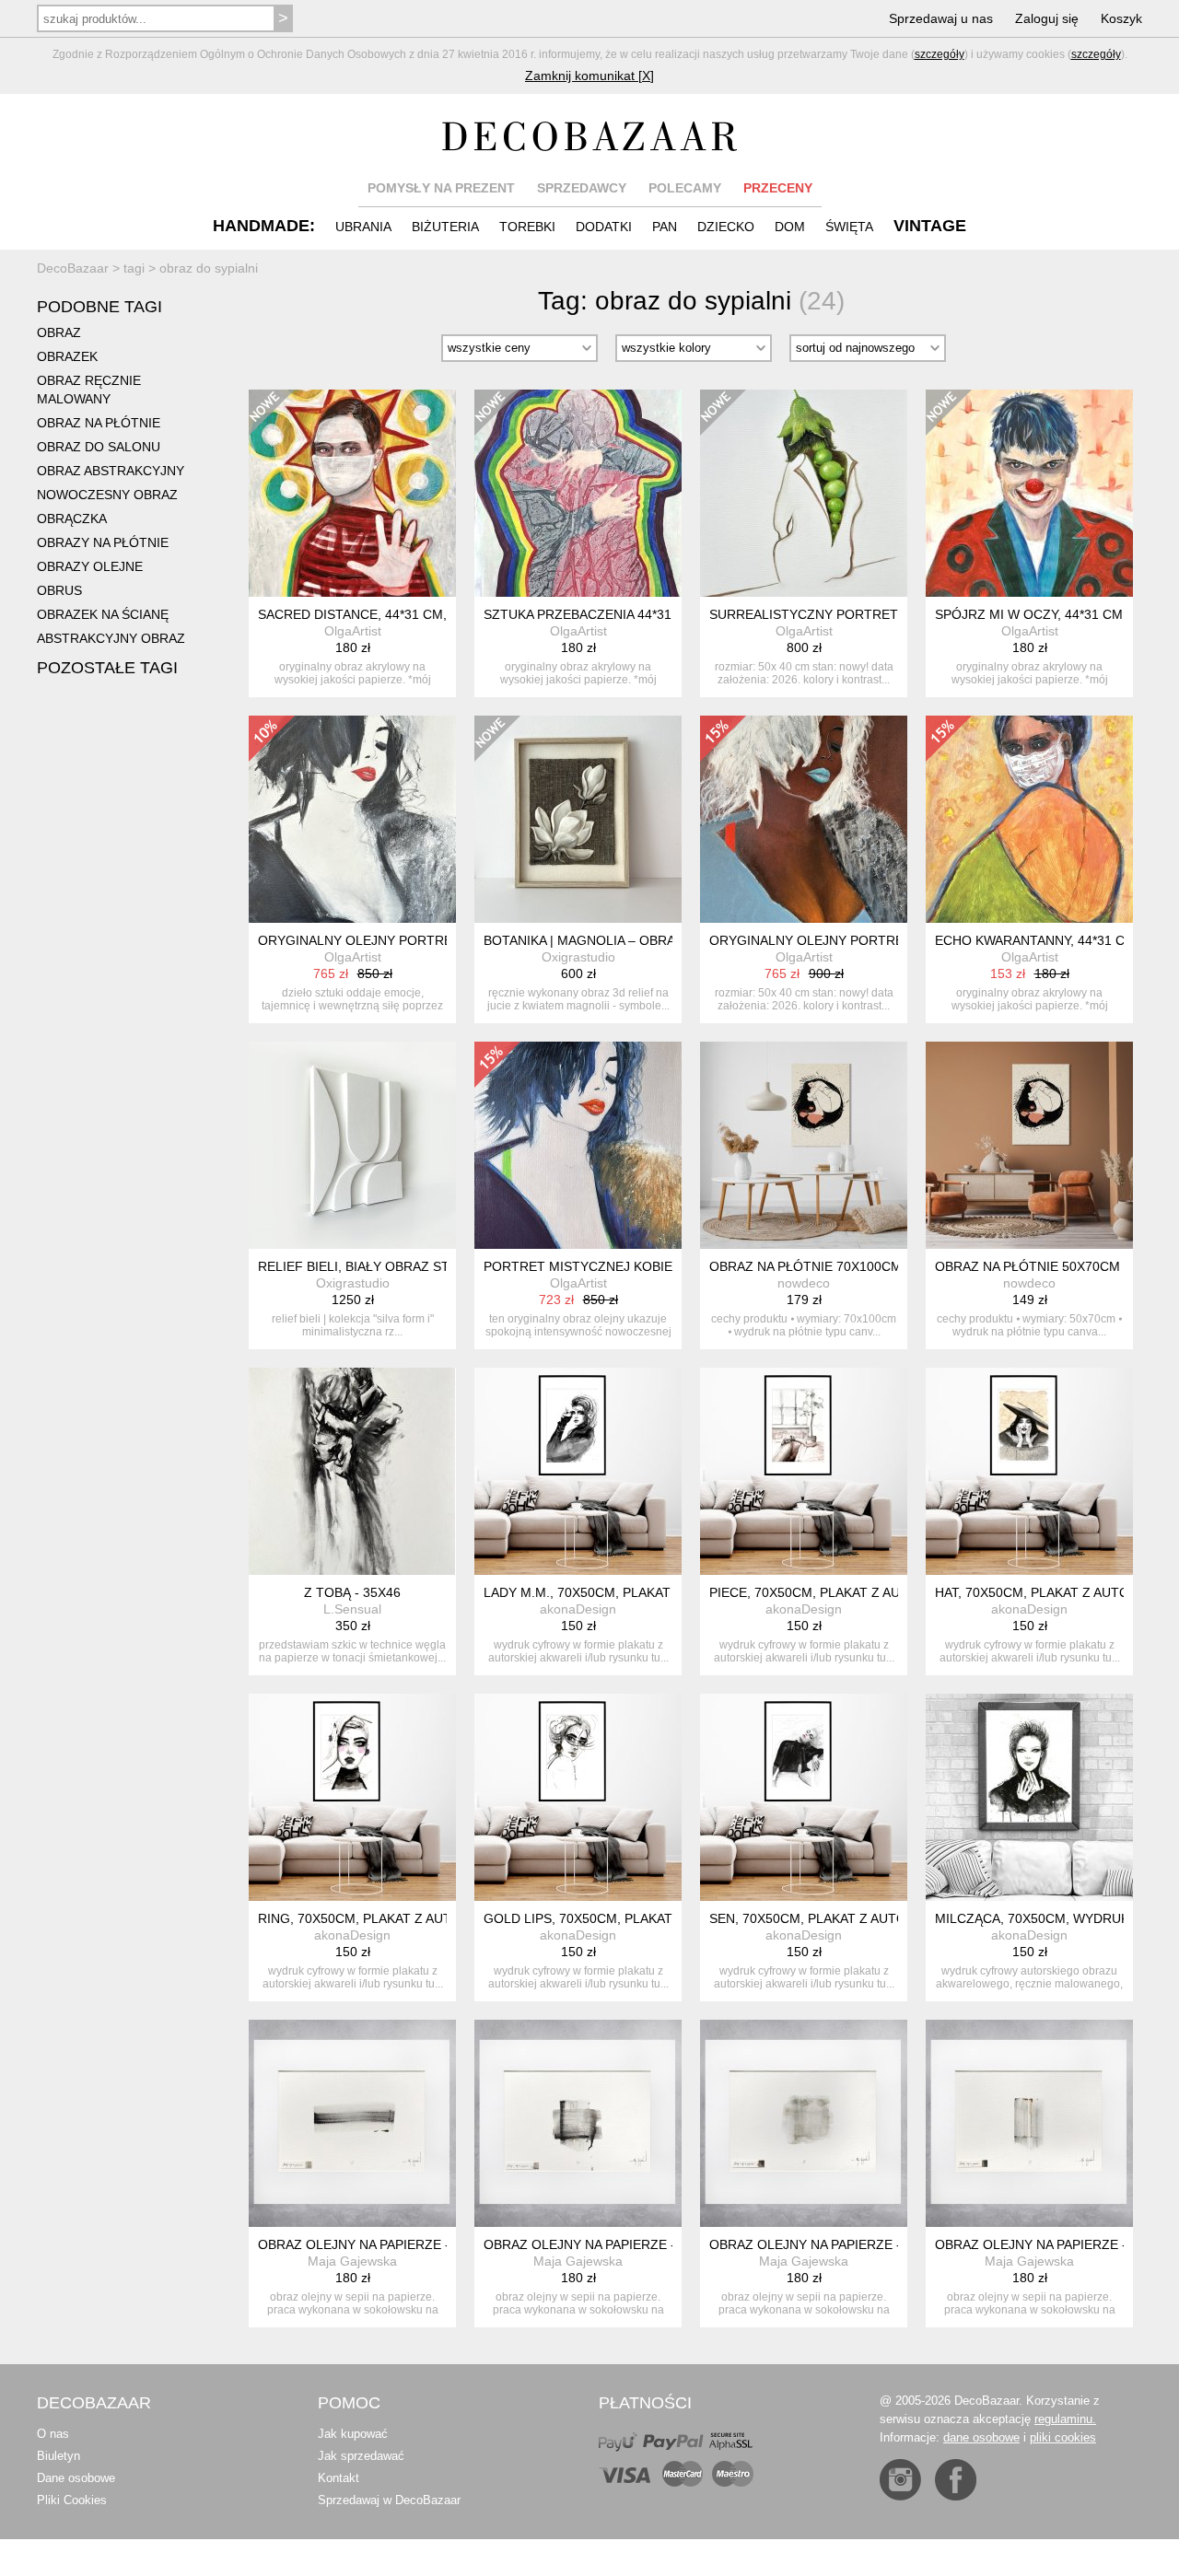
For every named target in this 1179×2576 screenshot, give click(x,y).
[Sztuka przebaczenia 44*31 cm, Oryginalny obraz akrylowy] (578, 493)
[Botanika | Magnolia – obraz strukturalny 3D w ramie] (578, 819)
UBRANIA (363, 227)
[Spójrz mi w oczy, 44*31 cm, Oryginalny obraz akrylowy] (1029, 493)
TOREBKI (527, 227)
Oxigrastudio (578, 957)
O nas (53, 2434)
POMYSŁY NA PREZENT (441, 188)
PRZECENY (778, 188)
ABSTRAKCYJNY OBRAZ (111, 638)
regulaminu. (1065, 2419)
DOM (790, 227)
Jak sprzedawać (361, 2456)
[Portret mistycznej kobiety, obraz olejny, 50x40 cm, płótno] (578, 1145)
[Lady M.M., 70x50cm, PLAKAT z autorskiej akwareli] (578, 1471)
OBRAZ (59, 332)
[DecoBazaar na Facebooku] (956, 2480)
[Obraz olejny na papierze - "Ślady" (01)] (1029, 2123)
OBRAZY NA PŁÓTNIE (103, 542)
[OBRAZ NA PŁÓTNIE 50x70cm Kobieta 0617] (1029, 1145)
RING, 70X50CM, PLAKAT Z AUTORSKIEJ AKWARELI (415, 1918)
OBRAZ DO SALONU (99, 447)
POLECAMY (685, 188)
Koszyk (1121, 18)
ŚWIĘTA (849, 227)
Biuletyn (58, 2456)
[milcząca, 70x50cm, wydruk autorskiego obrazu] (1029, 1797)
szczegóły (940, 54)
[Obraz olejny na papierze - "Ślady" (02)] (804, 2123)
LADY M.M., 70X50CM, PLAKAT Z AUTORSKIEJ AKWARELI (658, 1592)
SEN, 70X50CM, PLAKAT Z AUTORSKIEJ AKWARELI (864, 1918)
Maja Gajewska (352, 2261)
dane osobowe (981, 2437)
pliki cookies (1063, 2437)
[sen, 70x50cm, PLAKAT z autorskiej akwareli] (804, 1797)
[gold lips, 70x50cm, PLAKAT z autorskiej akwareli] (578, 1797)
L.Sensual (352, 1609)
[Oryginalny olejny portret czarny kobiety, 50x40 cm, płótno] (804, 819)
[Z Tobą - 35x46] (352, 1471)
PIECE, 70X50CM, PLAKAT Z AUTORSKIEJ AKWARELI (870, 1592)
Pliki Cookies (72, 2500)
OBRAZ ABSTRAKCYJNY (111, 471)
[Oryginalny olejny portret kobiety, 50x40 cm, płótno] (352, 819)
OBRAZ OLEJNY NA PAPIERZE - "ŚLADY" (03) (620, 2244)
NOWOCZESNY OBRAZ (107, 495)
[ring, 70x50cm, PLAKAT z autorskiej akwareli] (352, 1797)
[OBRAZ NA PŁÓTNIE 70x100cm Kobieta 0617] (804, 1145)
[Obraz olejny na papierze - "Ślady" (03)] (578, 2123)
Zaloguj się (1047, 18)
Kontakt (339, 2478)
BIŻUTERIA (445, 227)
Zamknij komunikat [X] (589, 76)
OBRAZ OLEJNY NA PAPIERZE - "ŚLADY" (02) (846, 2244)
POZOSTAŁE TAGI (107, 668)
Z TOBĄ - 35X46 (352, 1592)
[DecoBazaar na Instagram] (900, 2480)
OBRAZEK (67, 356)
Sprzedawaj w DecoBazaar (389, 2500)
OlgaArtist (353, 631)
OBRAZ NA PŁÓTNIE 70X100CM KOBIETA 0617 (851, 1266)
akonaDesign (578, 1609)
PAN (665, 227)
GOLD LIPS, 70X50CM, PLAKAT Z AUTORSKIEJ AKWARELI (659, 1918)
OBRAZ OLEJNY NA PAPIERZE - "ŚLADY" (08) (395, 2244)
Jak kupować (353, 2434)
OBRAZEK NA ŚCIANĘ (103, 614)
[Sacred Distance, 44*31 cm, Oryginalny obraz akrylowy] (352, 493)
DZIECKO (726, 227)
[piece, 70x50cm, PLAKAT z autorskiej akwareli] (804, 1471)
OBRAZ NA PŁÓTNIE (99, 423)
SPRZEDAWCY (582, 188)
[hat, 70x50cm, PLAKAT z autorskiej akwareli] (1029, 1471)
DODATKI (604, 227)
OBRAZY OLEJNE (90, 566)
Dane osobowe (76, 2478)
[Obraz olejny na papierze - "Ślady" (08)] (352, 2123)
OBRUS (59, 590)
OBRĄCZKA (72, 519)
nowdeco (804, 1283)
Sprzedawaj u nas (941, 18)
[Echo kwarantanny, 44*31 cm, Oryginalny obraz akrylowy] (1029, 819)
